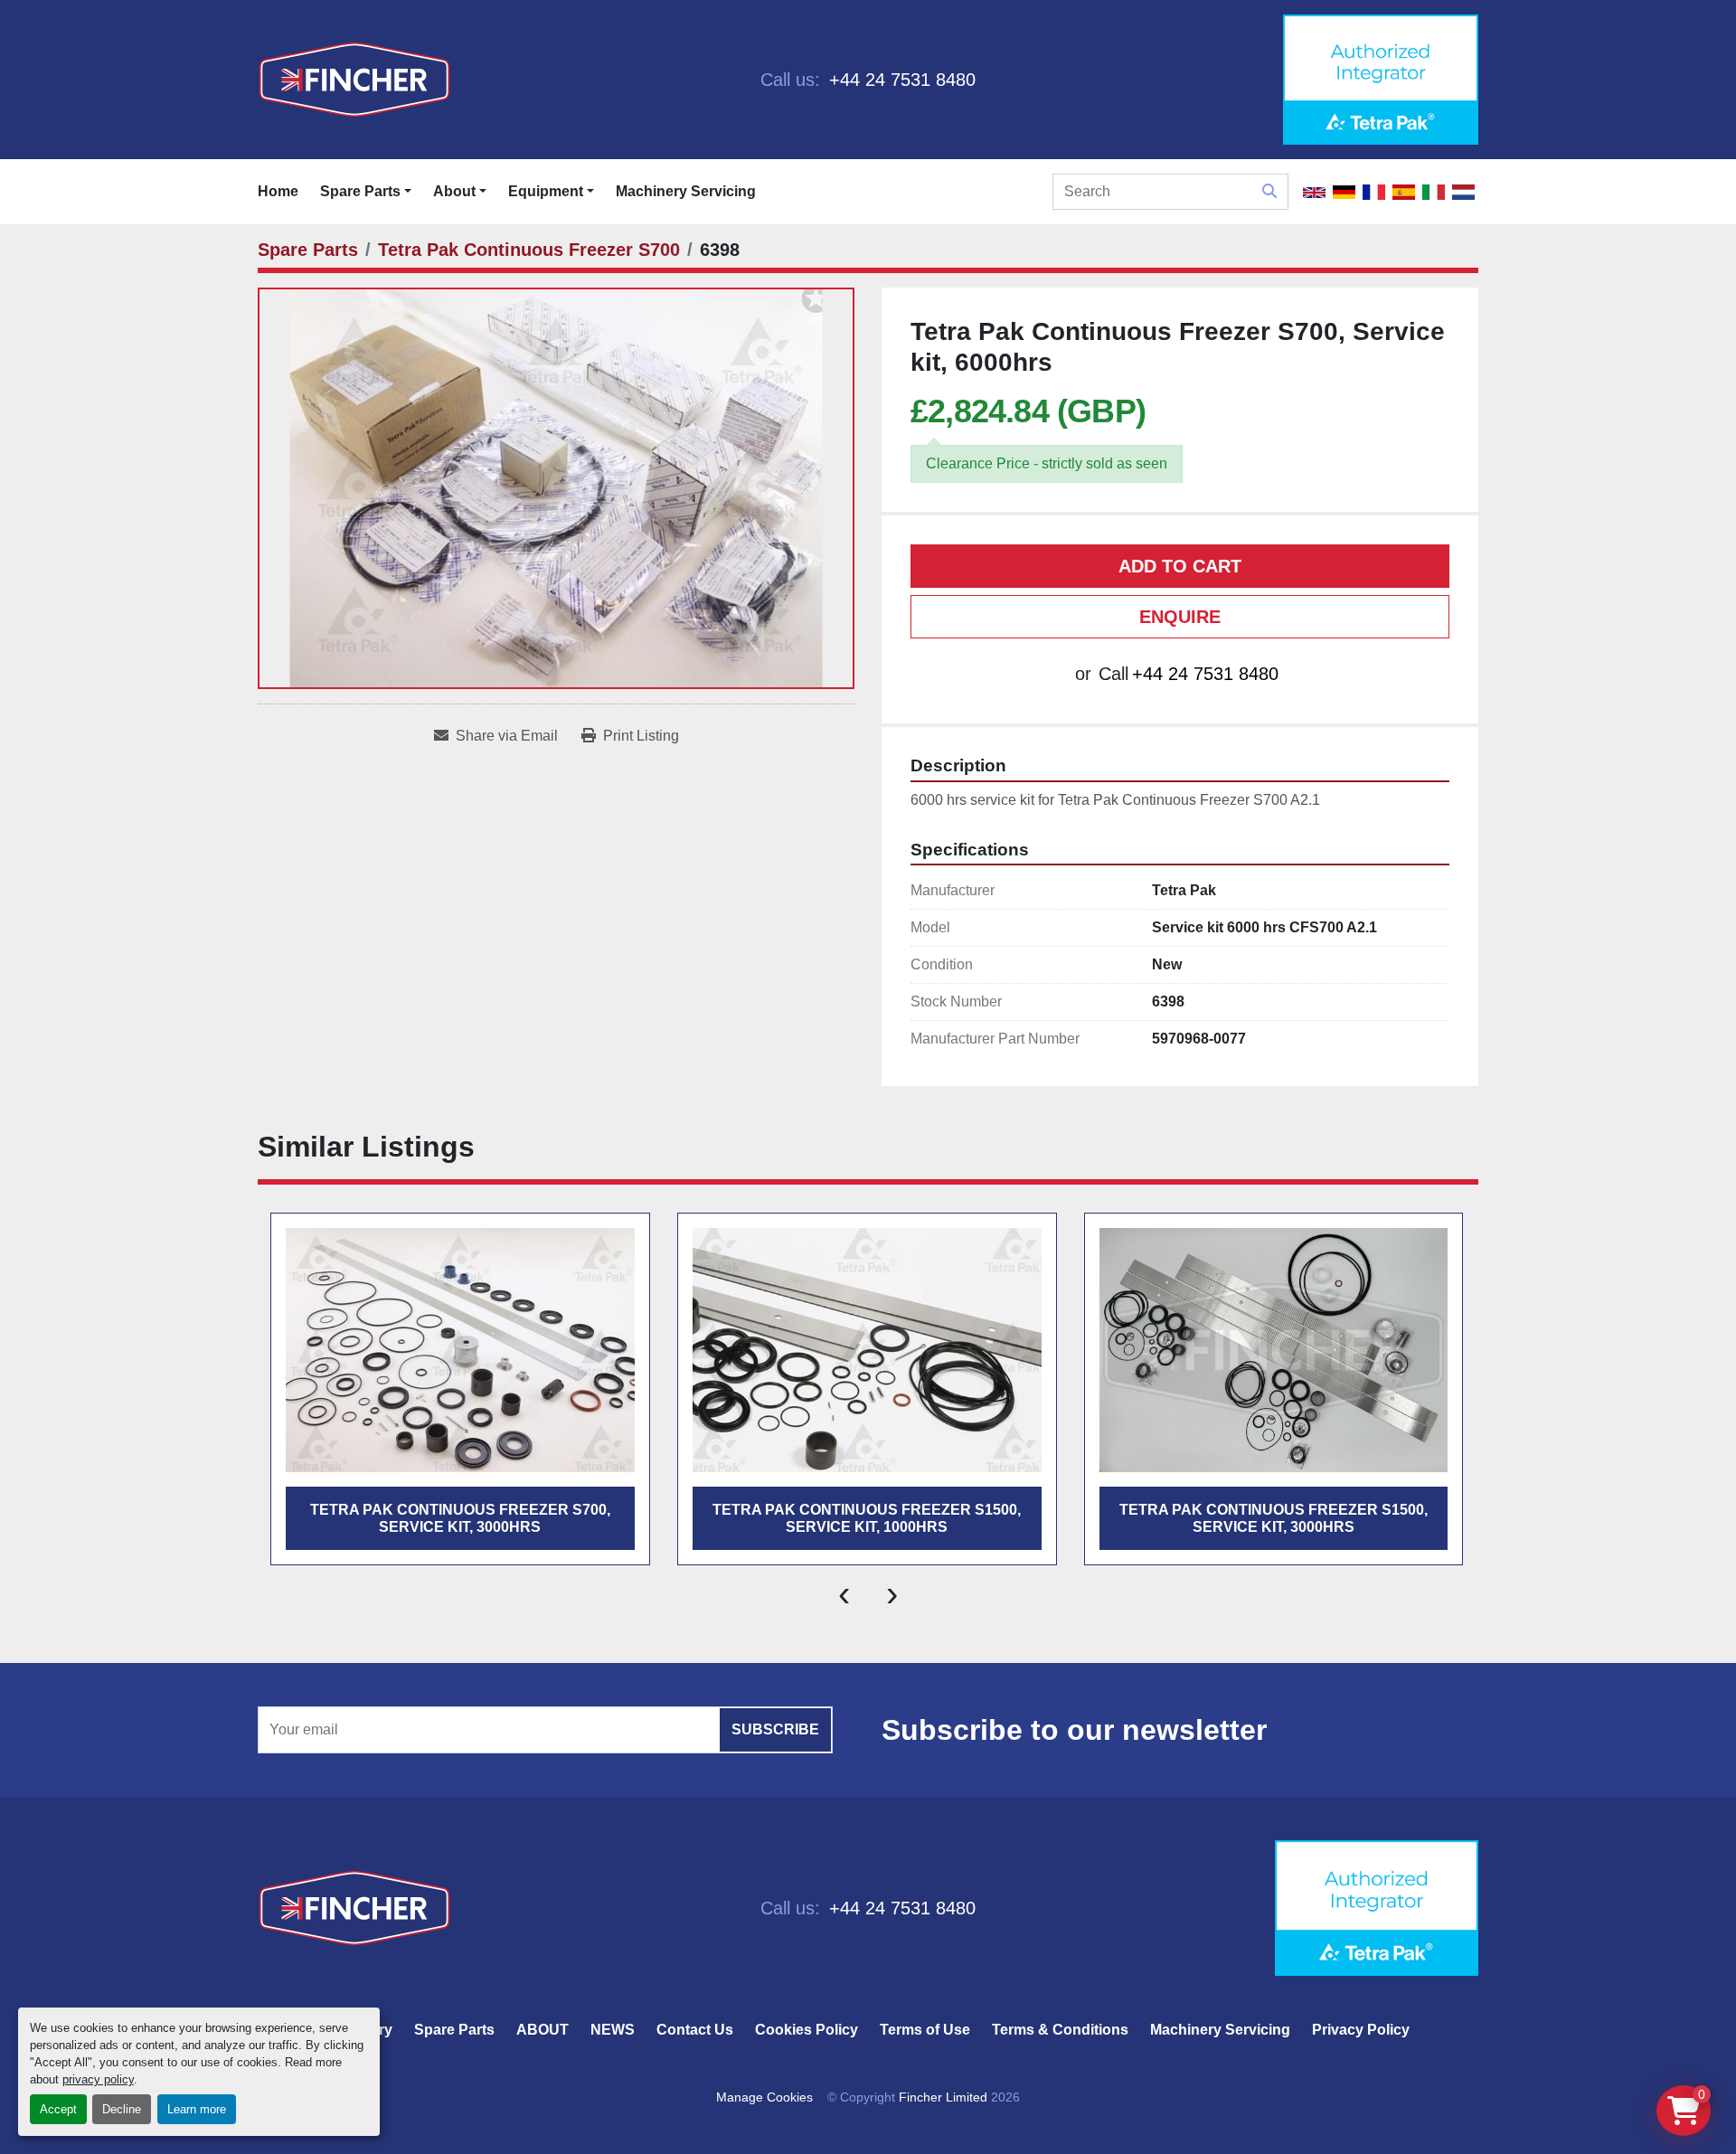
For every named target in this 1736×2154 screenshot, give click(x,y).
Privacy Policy (1361, 2030)
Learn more (197, 2109)
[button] (366, 192)
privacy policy (98, 2079)
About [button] (454, 191)
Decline (122, 2109)
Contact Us (695, 2030)
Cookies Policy (807, 2030)
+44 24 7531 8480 (900, 80)
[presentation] (844, 1592)
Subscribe (775, 1729)
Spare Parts (360, 191)
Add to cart (1180, 566)
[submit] (1269, 192)
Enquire (1180, 617)
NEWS (613, 2030)
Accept (58, 2109)
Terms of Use (925, 2030)
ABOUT (542, 2030)
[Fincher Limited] (354, 1907)
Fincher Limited (943, 2097)
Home (278, 191)
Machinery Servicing (686, 191)
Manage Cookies (764, 2097)
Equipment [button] (546, 191)
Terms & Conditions (1060, 2030)
